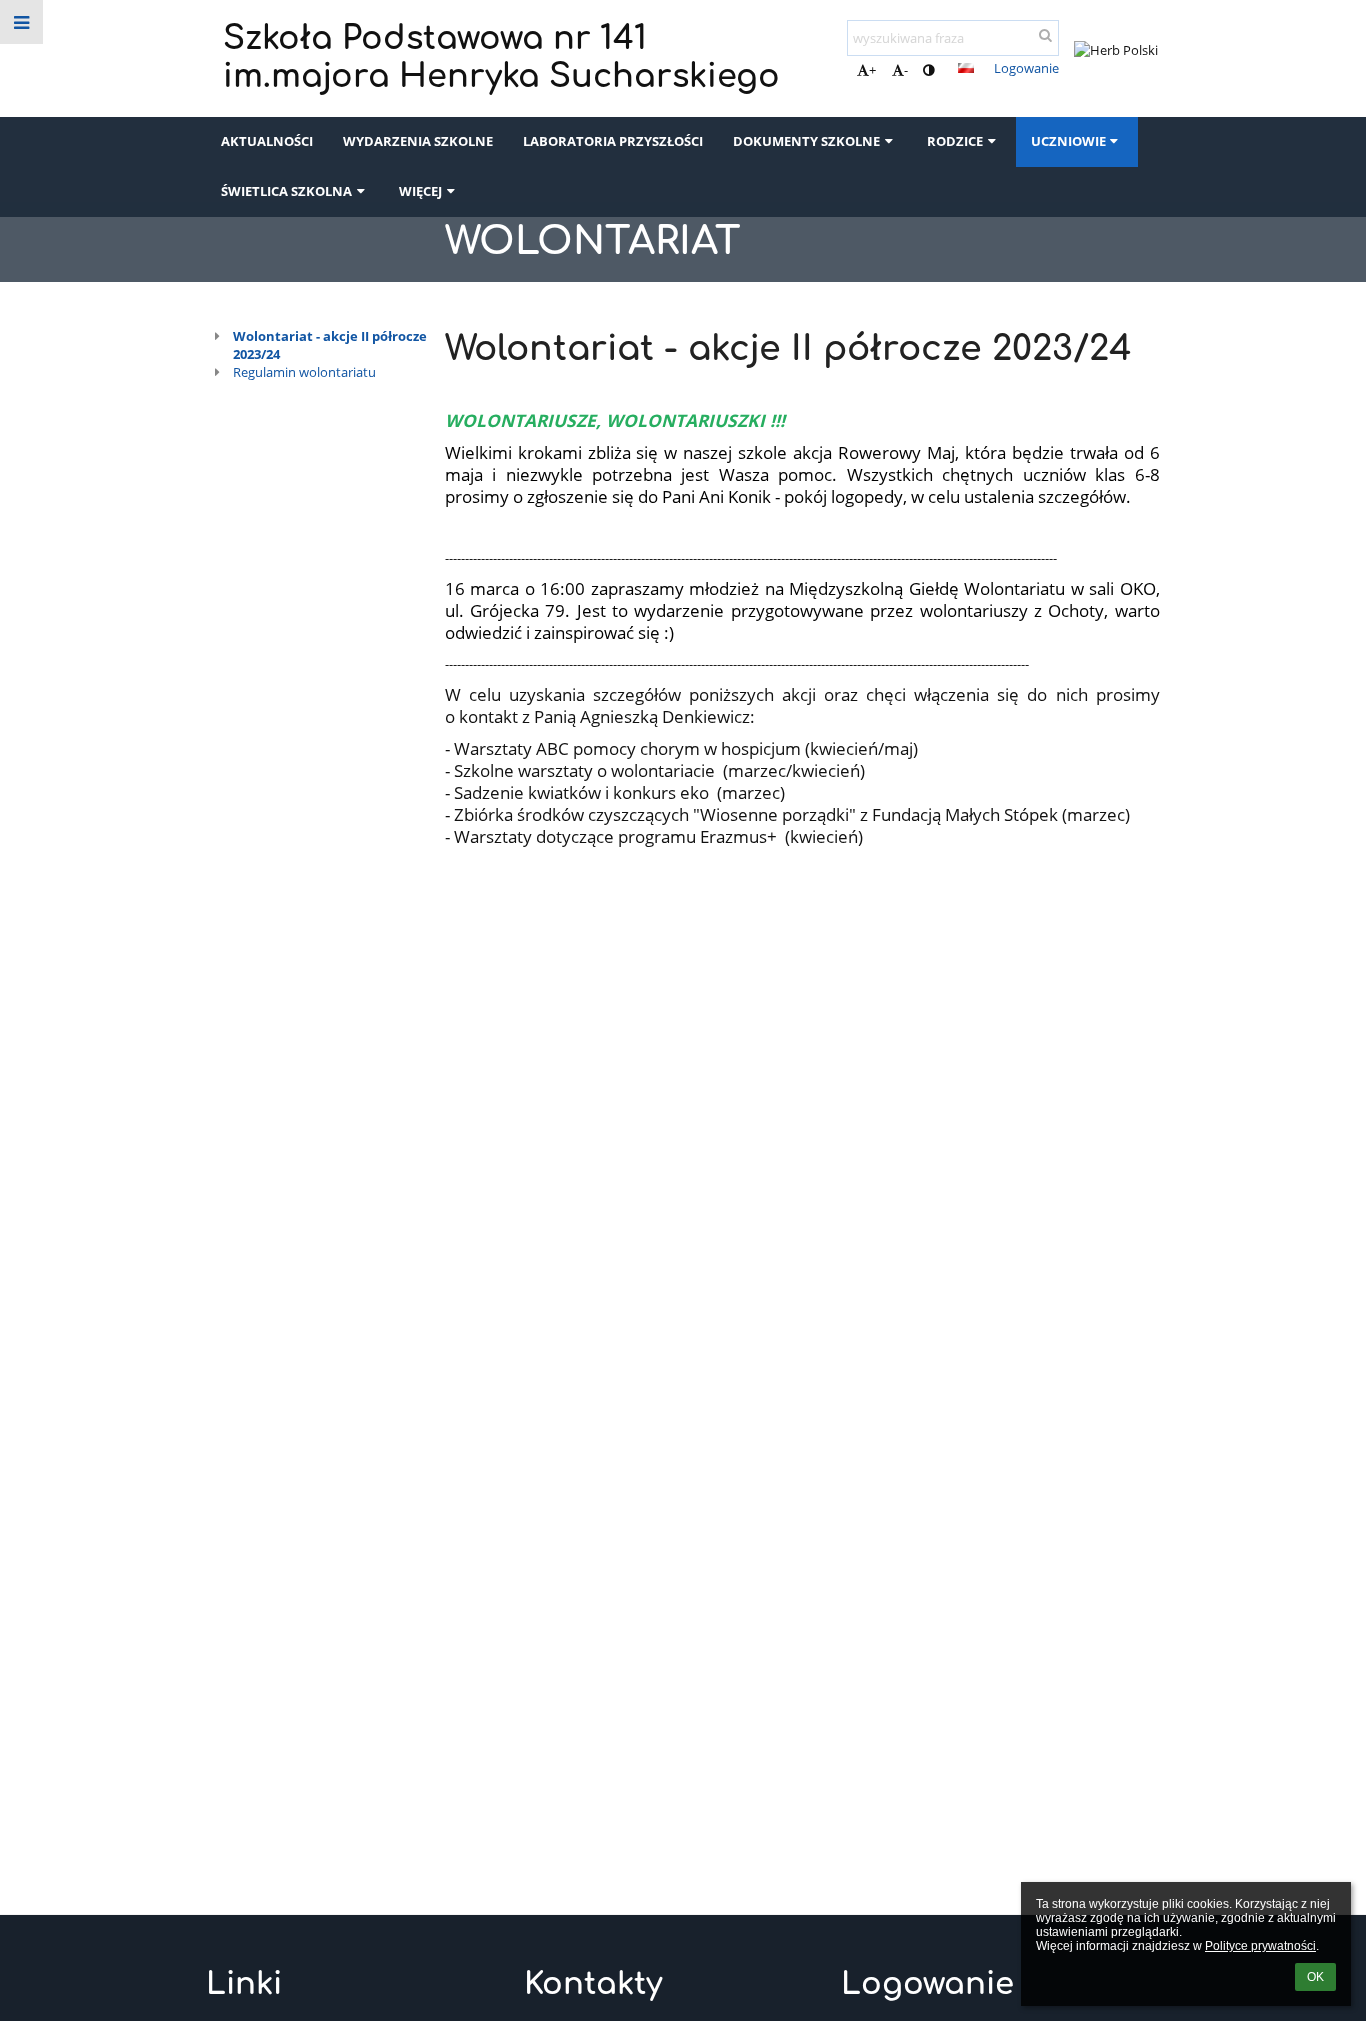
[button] (928, 70)
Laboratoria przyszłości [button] (613, 141)
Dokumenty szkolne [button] (806, 141)
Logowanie (1026, 68)
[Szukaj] (1045, 35)
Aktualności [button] (267, 141)
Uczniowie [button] (1068, 141)
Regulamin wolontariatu (304, 372)
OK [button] (1315, 1977)
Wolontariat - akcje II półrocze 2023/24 (330, 345)
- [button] (906, 70)
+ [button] (872, 70)
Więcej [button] (420, 191)
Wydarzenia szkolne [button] (418, 141)
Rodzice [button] (955, 141)
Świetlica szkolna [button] (286, 191)
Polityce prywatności (1260, 1946)
